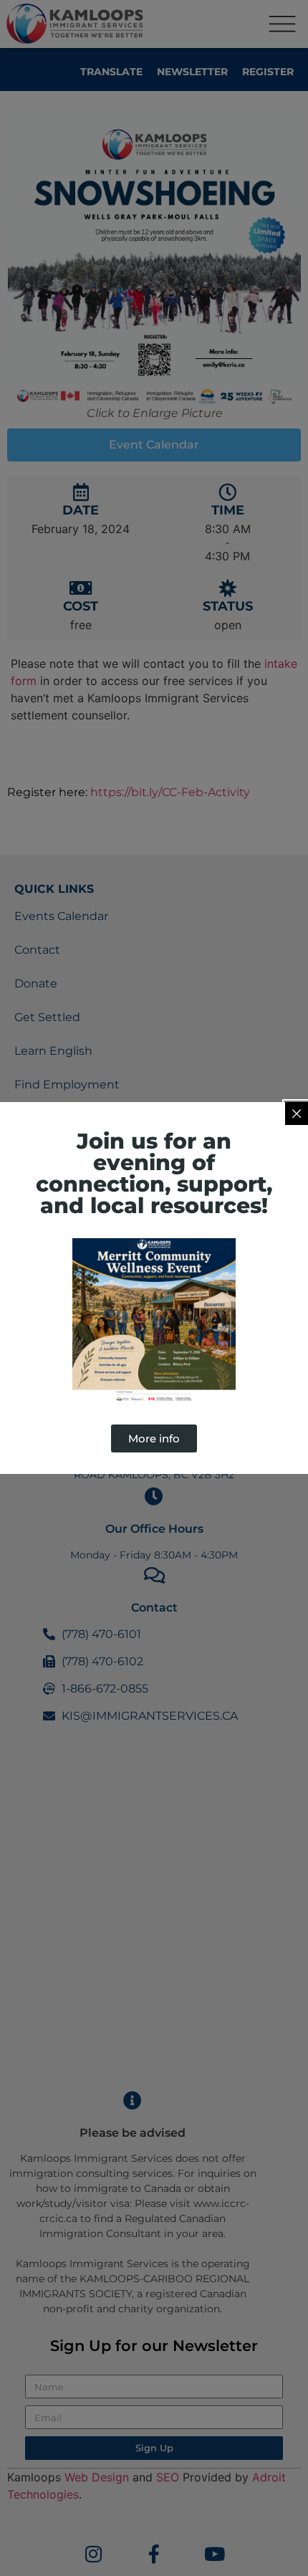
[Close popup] (297, 1114)
